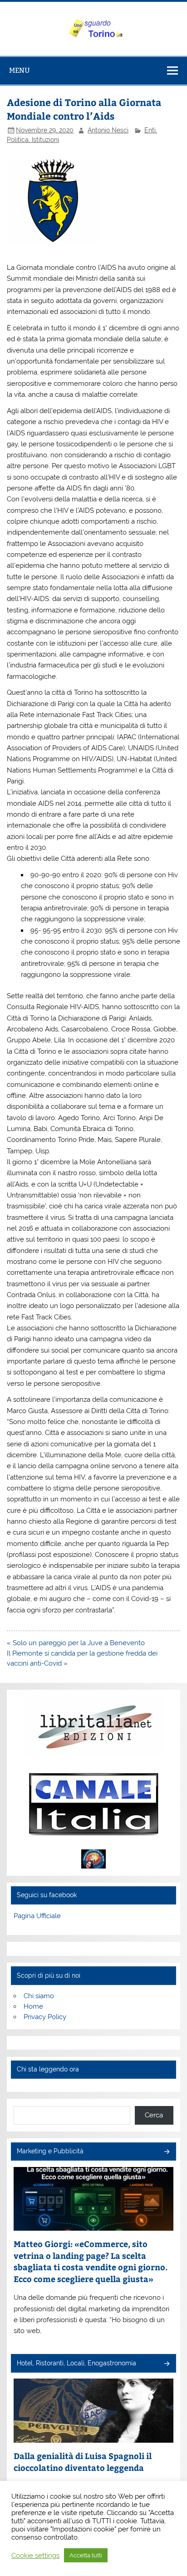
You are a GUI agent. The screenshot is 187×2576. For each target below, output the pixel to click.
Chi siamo (39, 1996)
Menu (20, 70)
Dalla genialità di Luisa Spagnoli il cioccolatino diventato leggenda (83, 2462)
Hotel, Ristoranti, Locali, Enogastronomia (76, 2363)
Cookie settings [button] (35, 2555)
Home (33, 2006)
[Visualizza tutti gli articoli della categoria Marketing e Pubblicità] (166, 2152)
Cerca (154, 2115)
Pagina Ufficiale (37, 1916)
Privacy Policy (45, 2017)
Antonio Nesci (108, 130)
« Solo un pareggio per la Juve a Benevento (76, 1643)
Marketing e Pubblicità (50, 2151)
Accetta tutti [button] (86, 2555)
